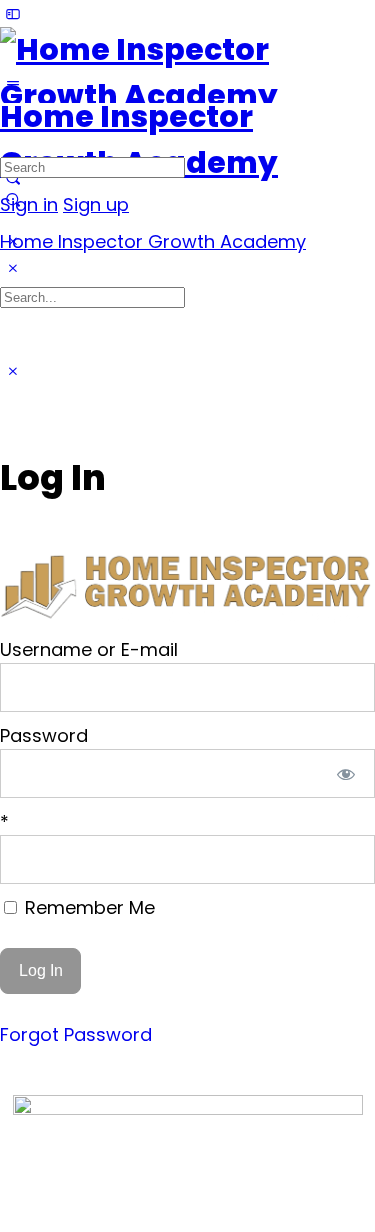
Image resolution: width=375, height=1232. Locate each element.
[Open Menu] (12, 85)
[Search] (12, 199)
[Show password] (346, 773)
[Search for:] (92, 165)
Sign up (96, 204)
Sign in (29, 204)
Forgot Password (76, 1034)
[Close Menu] (12, 268)
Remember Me (87, 907)
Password (44, 735)
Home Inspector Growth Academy (153, 241)
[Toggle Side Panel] (12, 13)
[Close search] (12, 371)
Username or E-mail (89, 649)
